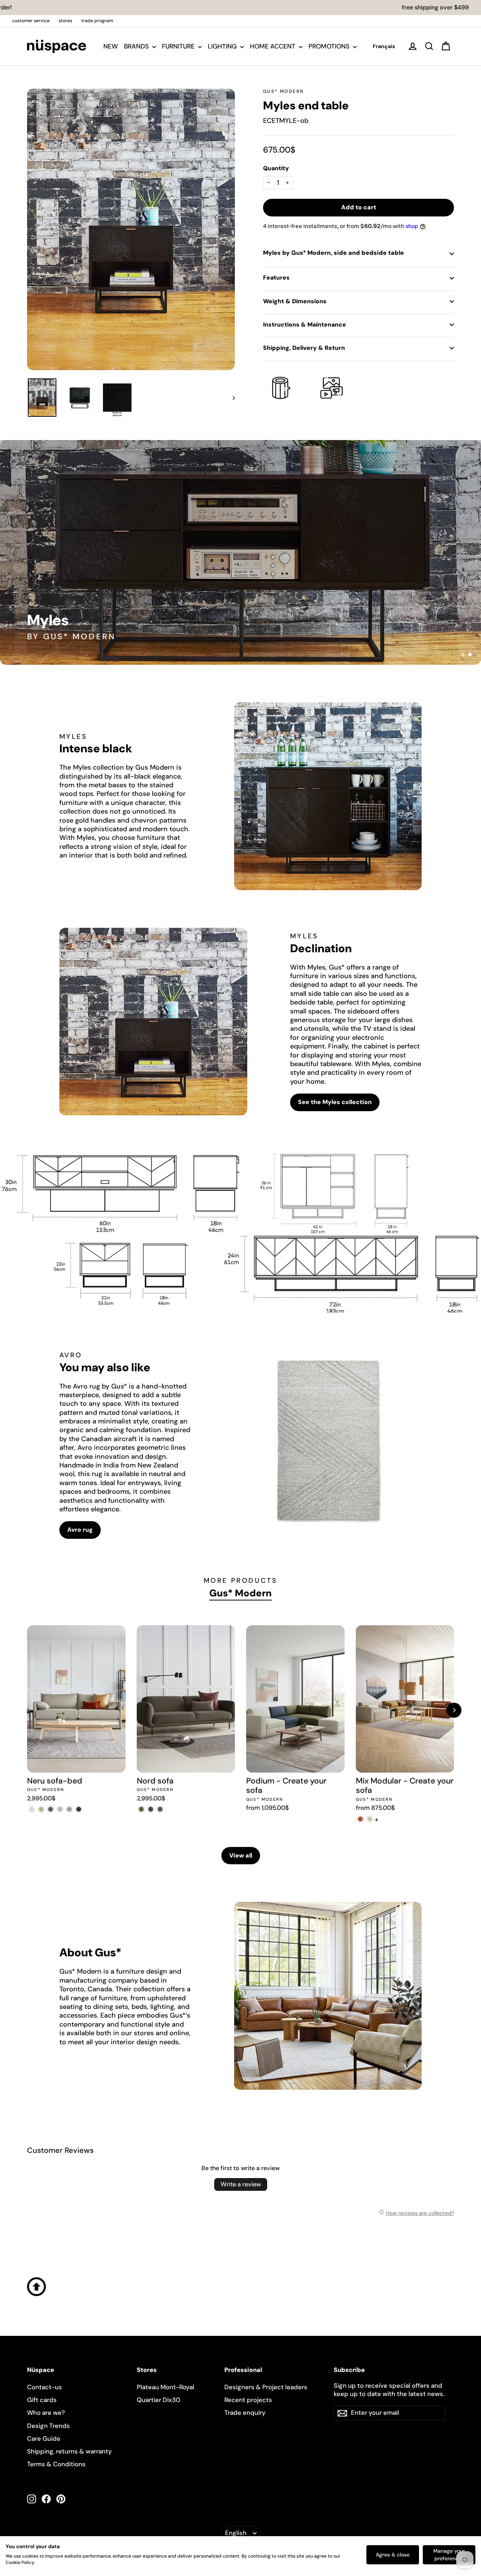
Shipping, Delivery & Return (304, 348)
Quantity (276, 168)
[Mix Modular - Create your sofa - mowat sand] (370, 1819)
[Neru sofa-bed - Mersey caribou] (41, 1809)
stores (65, 21)
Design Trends (48, 2426)
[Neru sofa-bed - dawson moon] (60, 1809)
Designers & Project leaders (266, 2387)
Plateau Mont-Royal (166, 2387)
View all (241, 1855)
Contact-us (45, 2387)
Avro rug (80, 1530)
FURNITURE (179, 46)
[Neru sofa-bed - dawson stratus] (79, 1809)
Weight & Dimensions (295, 301)
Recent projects (248, 2400)
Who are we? (46, 2413)
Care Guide (44, 2438)
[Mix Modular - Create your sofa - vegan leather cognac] (361, 1819)
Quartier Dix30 (159, 2400)
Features (276, 278)
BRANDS (137, 46)
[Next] (454, 1710)
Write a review (241, 2184)
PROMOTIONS (330, 46)
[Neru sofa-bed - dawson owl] (69, 1809)
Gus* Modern (283, 91)
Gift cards (42, 2400)
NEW (111, 46)
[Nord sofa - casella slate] (151, 1809)
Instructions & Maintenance (305, 324)
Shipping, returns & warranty (70, 2451)
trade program (97, 21)
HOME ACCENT (273, 46)
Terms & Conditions (56, 2464)
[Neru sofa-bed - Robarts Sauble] (32, 1809)
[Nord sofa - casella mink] (160, 1809)
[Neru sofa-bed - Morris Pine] (51, 1809)
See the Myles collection (335, 1102)
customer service (31, 21)
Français (384, 46)
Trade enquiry (245, 2413)
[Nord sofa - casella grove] (141, 1809)
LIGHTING (223, 46)
